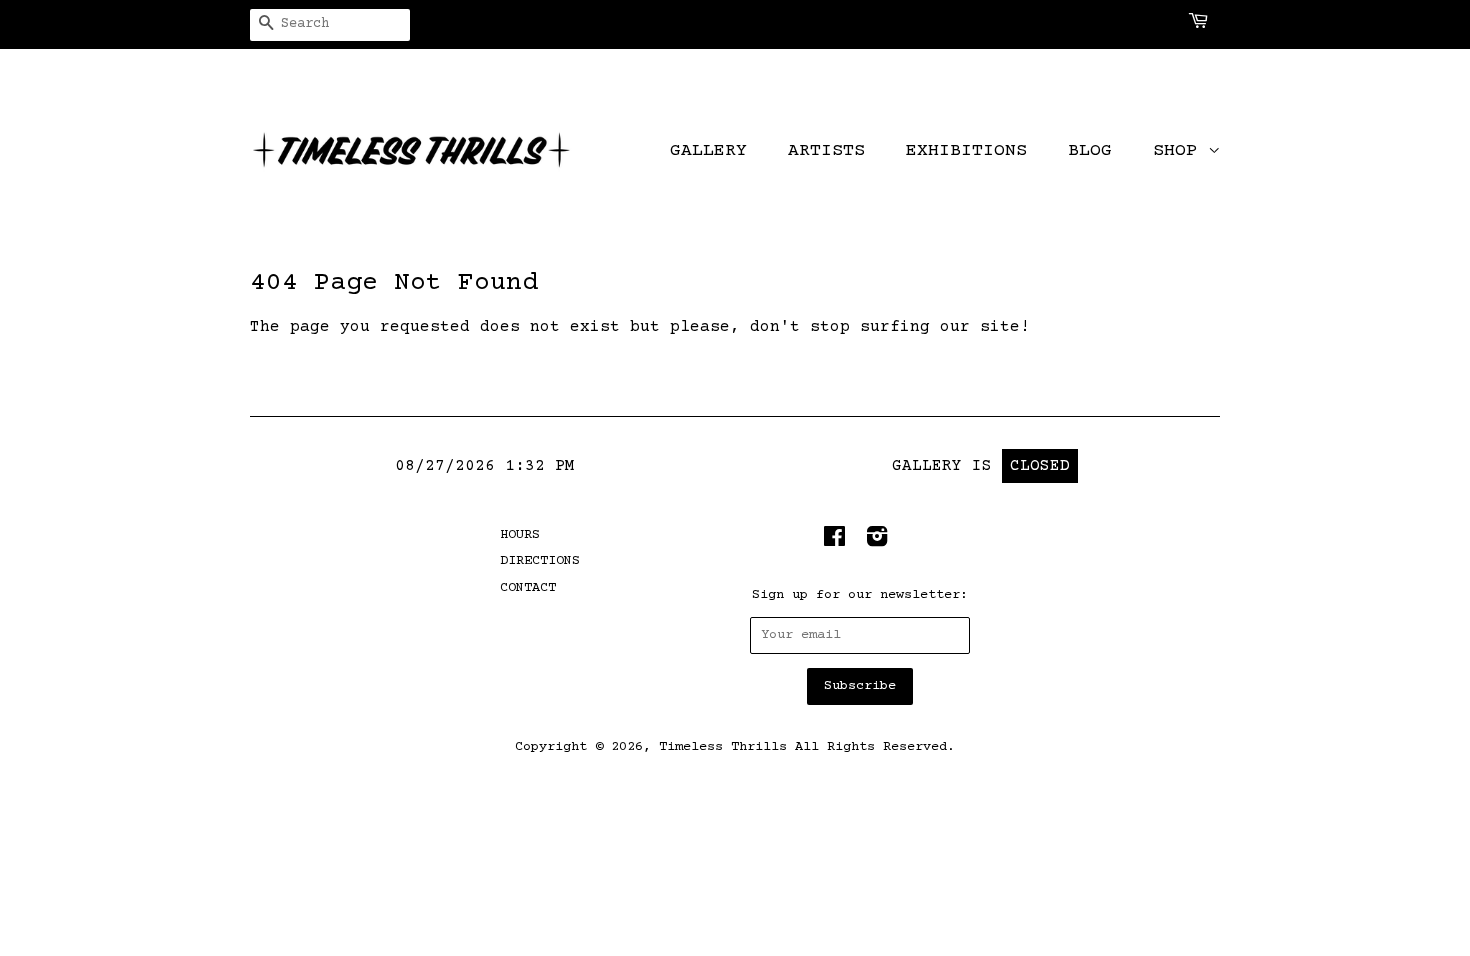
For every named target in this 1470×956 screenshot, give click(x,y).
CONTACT (528, 588)
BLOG (1090, 151)
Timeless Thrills (723, 747)
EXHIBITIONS (966, 151)
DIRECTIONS (540, 561)
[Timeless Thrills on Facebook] (834, 542)
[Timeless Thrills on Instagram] (877, 542)
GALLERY (708, 151)
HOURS (520, 535)
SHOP (1180, 151)
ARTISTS (826, 151)
